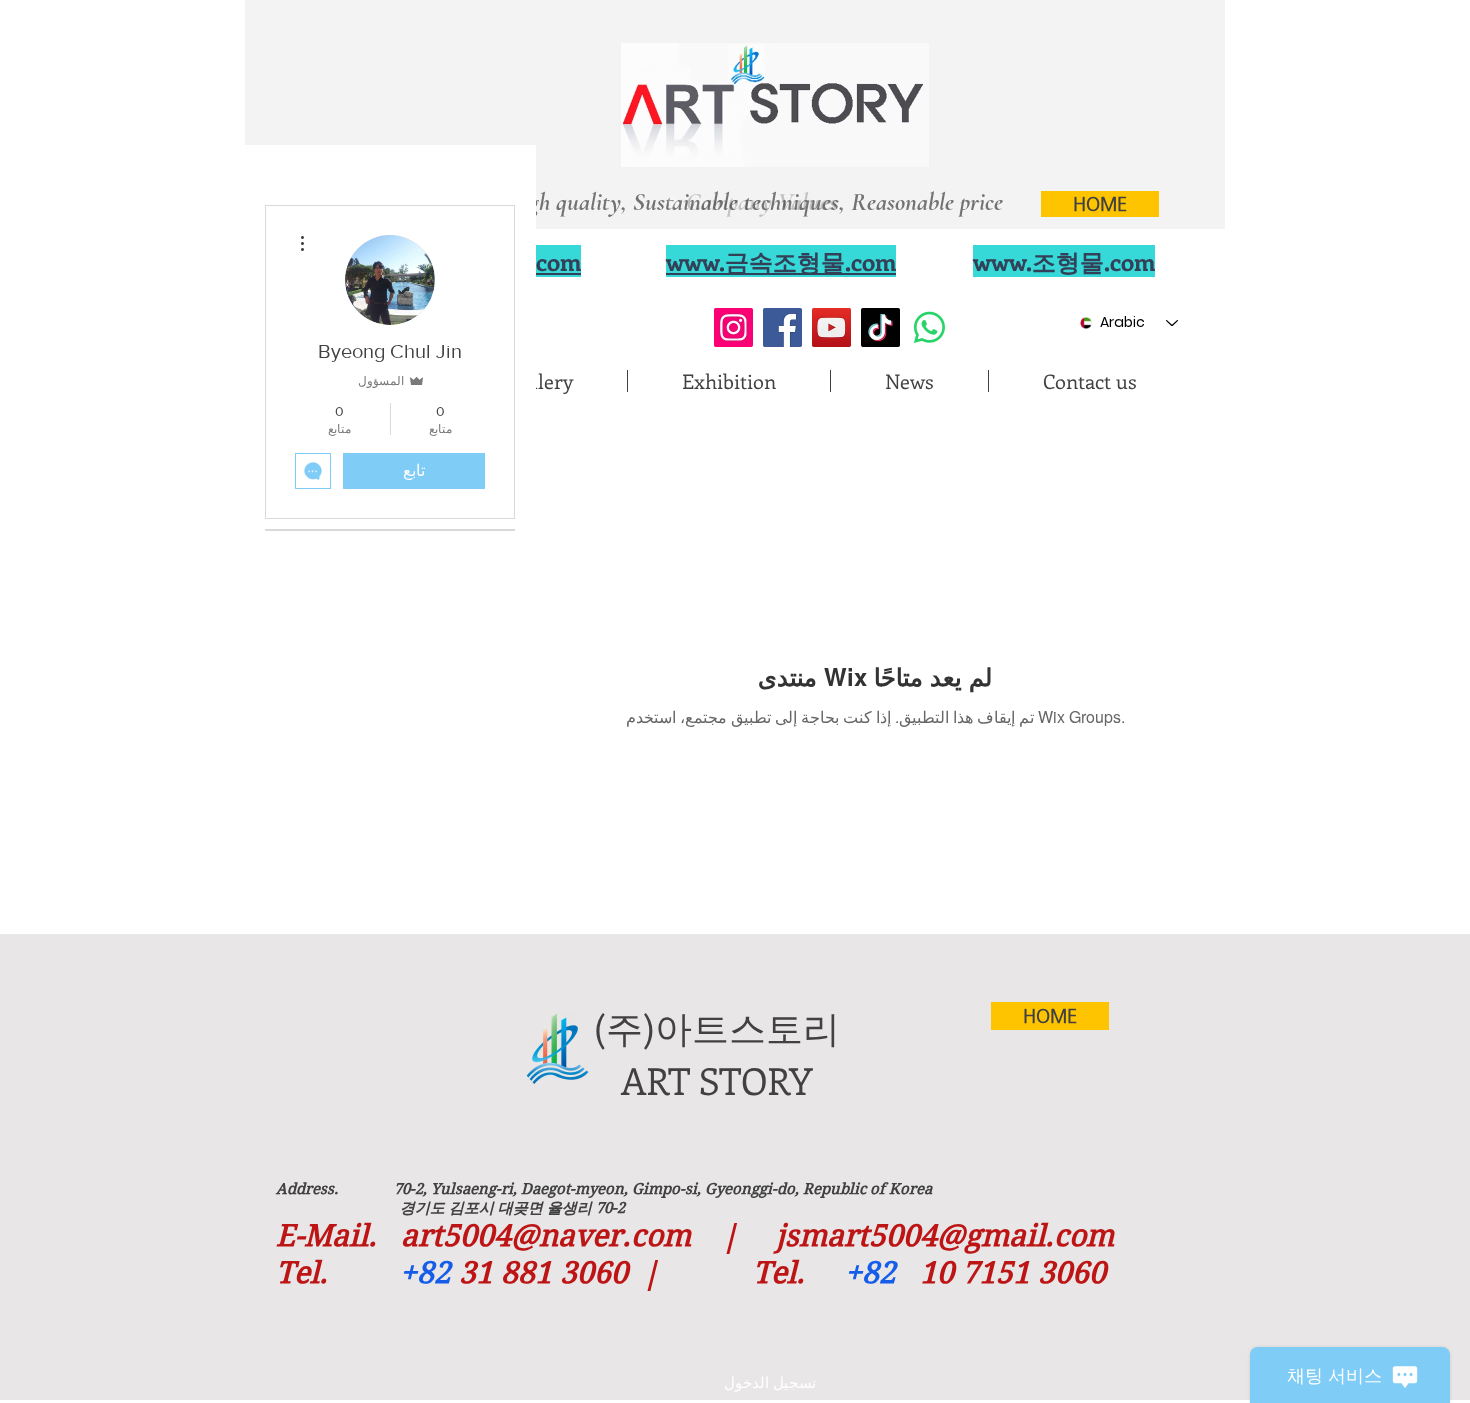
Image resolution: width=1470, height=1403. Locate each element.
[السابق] (488, 197)
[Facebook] (782, 327)
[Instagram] (733, 327)
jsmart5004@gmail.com (945, 1235)
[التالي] (1006, 197)
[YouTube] (831, 327)
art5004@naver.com (546, 1235)
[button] (539, 381)
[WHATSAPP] (929, 327)
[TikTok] (880, 327)
